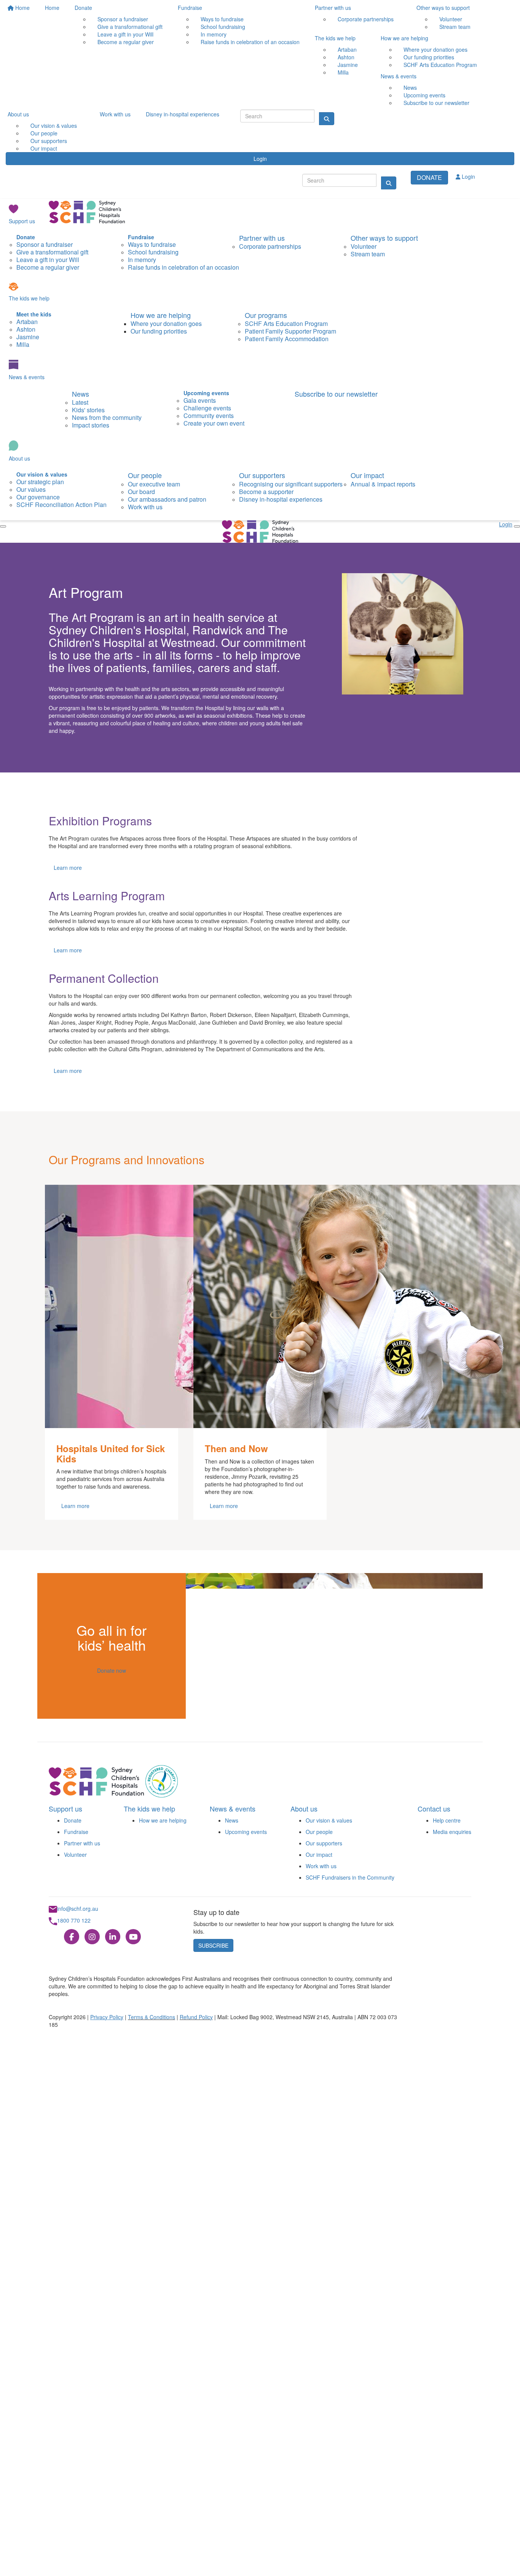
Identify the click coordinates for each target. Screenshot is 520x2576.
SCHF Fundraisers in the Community (350, 1877)
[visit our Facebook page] (72, 1937)
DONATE (429, 177)
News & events (399, 76)
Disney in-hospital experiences (183, 114)
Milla (343, 72)
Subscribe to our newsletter (436, 103)
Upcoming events (246, 1832)
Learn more (68, 868)
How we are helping (404, 38)
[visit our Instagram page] (92, 1937)
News (81, 394)
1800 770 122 (74, 1920)
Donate (83, 8)
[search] (389, 183)
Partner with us (333, 8)
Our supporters (262, 475)
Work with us (115, 114)
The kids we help (335, 38)
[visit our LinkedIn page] (113, 1937)
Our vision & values (329, 1820)
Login (260, 159)
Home (22, 8)
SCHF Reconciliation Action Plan (61, 505)
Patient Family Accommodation (287, 339)
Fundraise (190, 8)
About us (18, 114)
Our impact (44, 148)
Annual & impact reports (383, 484)
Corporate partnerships (366, 19)
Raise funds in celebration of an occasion (250, 42)
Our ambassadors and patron (167, 499)
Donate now (112, 1670)
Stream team (455, 27)
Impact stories (91, 425)
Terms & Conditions (152, 2017)
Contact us (434, 1808)
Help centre (447, 1820)
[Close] (3, 526)
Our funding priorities (159, 331)
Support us (22, 221)
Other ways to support (443, 8)
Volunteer (75, 1855)
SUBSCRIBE (213, 1945)
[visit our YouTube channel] (133, 1937)
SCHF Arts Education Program (440, 65)
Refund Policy (196, 2017)
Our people (145, 475)
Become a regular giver (126, 42)
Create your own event (214, 423)
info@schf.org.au (78, 1909)
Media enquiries (452, 1832)
